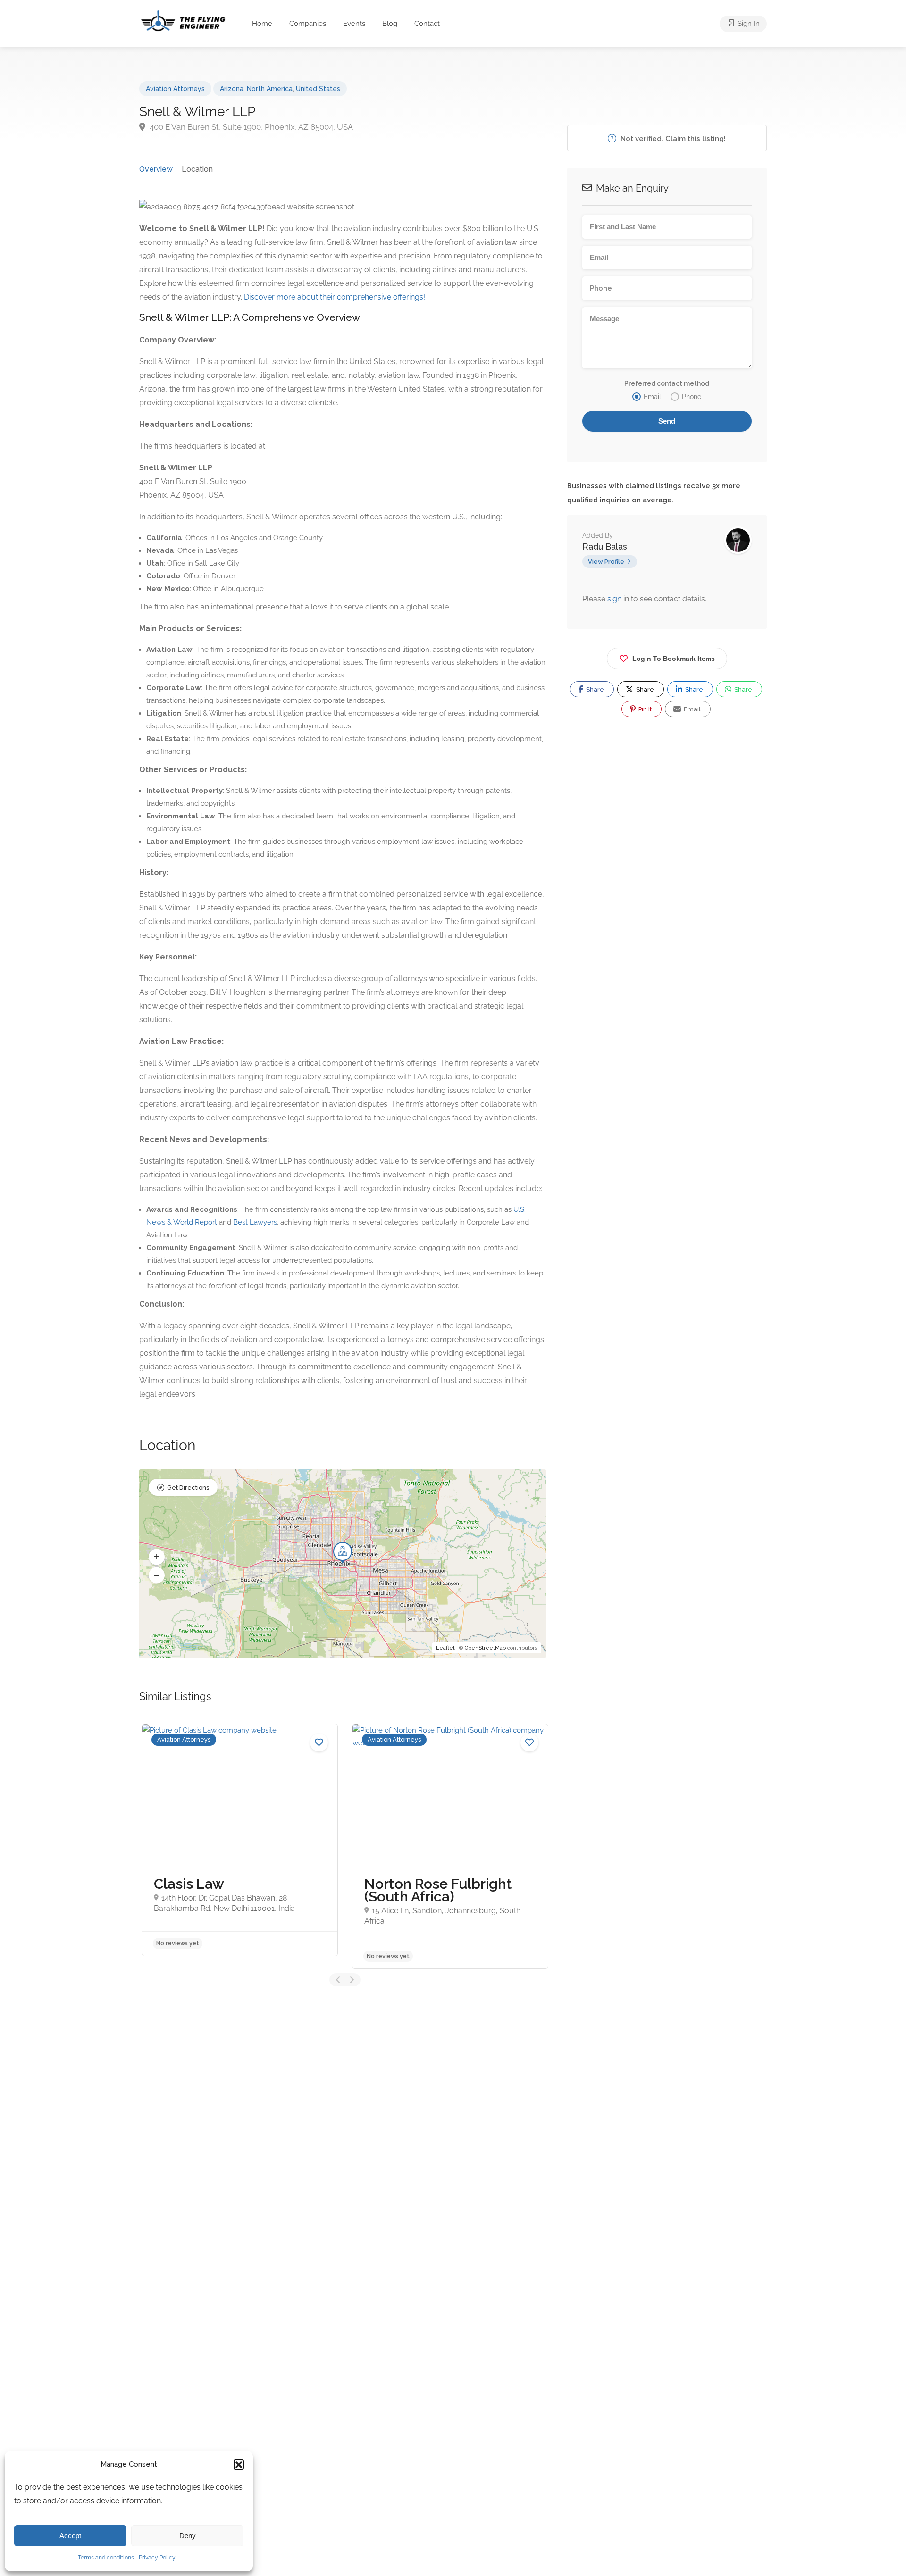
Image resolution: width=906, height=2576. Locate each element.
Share (594, 689)
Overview (156, 169)
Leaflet (445, 1648)
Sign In (748, 24)
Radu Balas (605, 546)
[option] (240, 1840)
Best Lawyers (255, 1222)
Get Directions (188, 1488)
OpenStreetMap (485, 1648)
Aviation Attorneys (175, 89)
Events (354, 24)
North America (270, 89)
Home (262, 24)
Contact (427, 24)
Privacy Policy (157, 2558)
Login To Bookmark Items (674, 659)
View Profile (606, 562)
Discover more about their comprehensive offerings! (335, 297)
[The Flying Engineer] (183, 20)
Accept (70, 2536)
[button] (239, 2465)
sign (615, 599)
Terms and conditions (106, 2558)
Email (692, 709)
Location (197, 169)
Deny (188, 2536)
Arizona (232, 89)
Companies (308, 24)
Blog (390, 24)
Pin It (644, 709)
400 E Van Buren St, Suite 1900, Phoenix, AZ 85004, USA (250, 127)
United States (318, 89)
